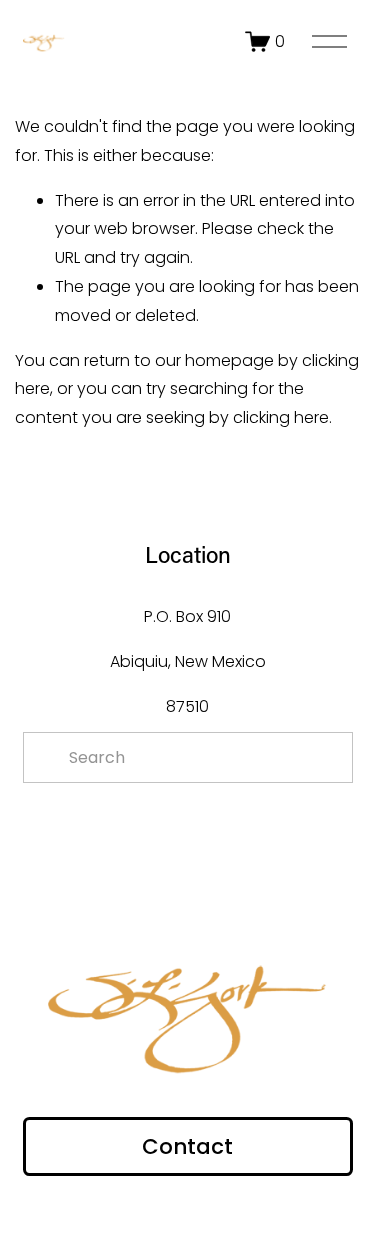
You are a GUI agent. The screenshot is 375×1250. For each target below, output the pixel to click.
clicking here (281, 417)
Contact (187, 1146)
